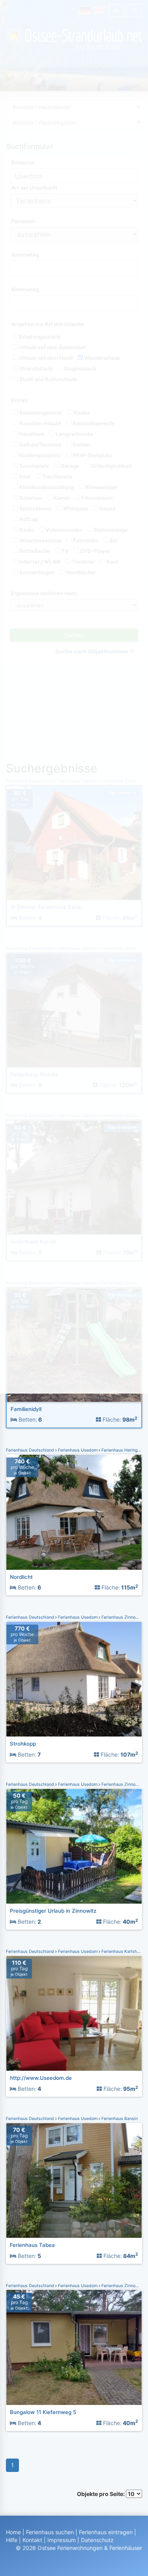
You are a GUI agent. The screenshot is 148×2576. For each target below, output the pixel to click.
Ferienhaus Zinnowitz (122, 1617)
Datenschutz (97, 2540)
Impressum (62, 2540)
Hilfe (12, 2540)
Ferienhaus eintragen (106, 2532)
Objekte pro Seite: (101, 2494)
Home (13, 2532)
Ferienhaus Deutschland (31, 1450)
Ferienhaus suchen (50, 2532)
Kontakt (32, 2540)
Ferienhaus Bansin (119, 2119)
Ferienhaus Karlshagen (124, 1952)
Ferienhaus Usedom (78, 1450)
